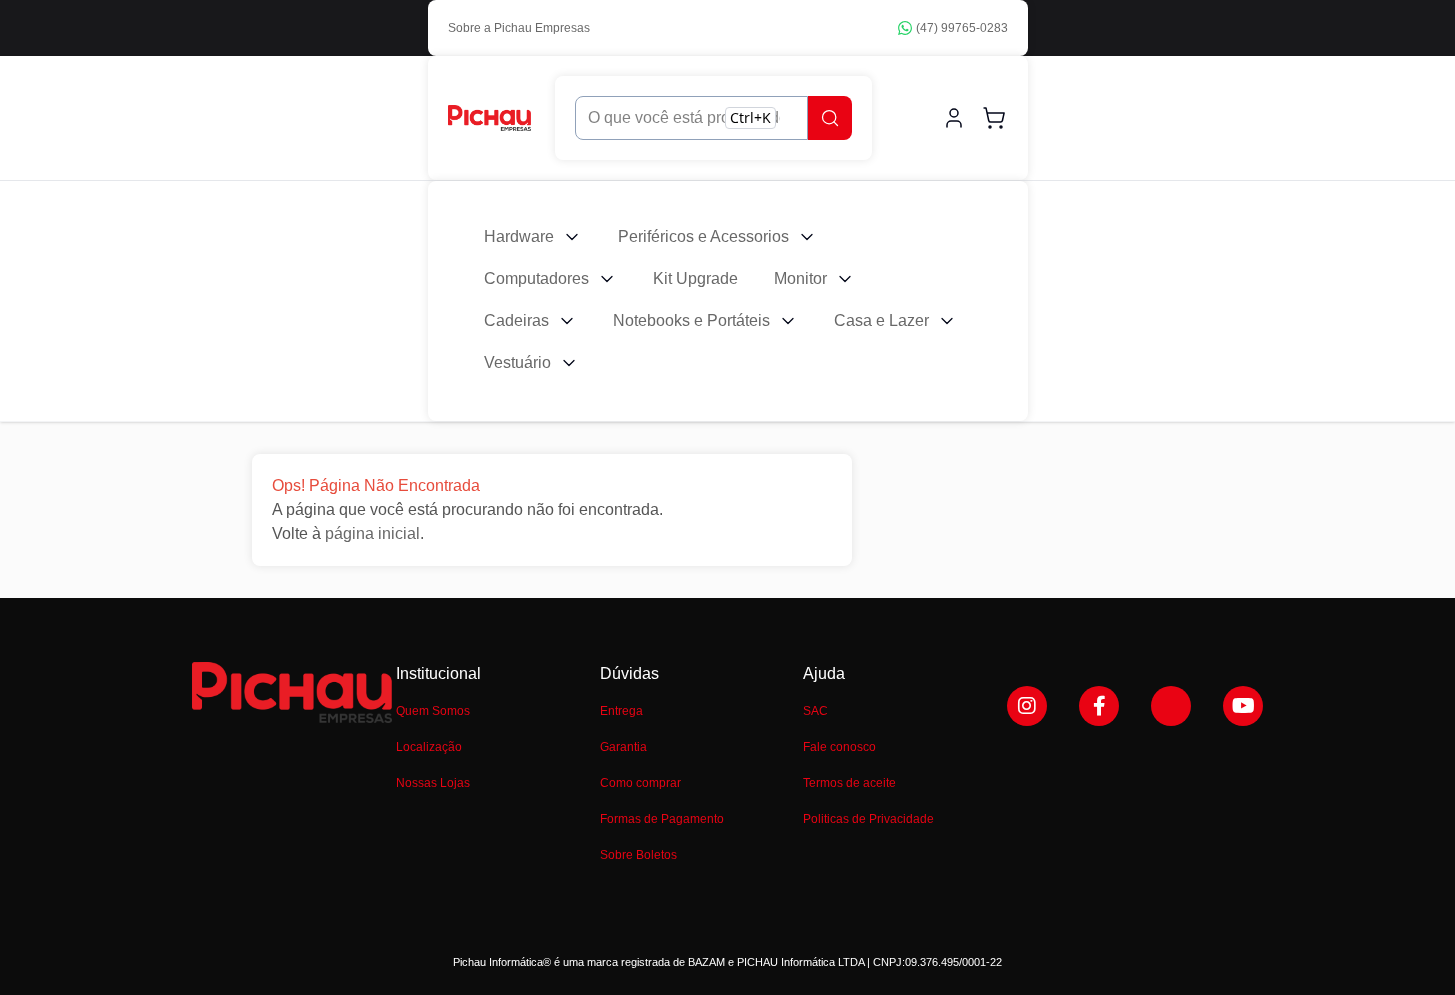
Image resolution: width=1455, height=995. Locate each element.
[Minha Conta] (954, 118)
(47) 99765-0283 (962, 28)
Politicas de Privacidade (868, 819)
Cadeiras (516, 320)
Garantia (623, 747)
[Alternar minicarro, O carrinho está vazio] (994, 118)
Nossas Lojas (433, 783)
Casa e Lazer (881, 320)
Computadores (536, 278)
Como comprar (640, 783)
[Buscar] (830, 118)
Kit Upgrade (695, 278)
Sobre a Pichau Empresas (519, 28)
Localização (429, 747)
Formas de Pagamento (662, 819)
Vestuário (517, 362)
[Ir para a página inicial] (489, 117)
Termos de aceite (849, 783)
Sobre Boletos (638, 855)
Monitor (800, 278)
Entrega (621, 711)
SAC (815, 711)
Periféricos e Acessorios (703, 236)
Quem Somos (433, 711)
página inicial (372, 533)
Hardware (519, 236)
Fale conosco (839, 747)
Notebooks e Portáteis (691, 320)
